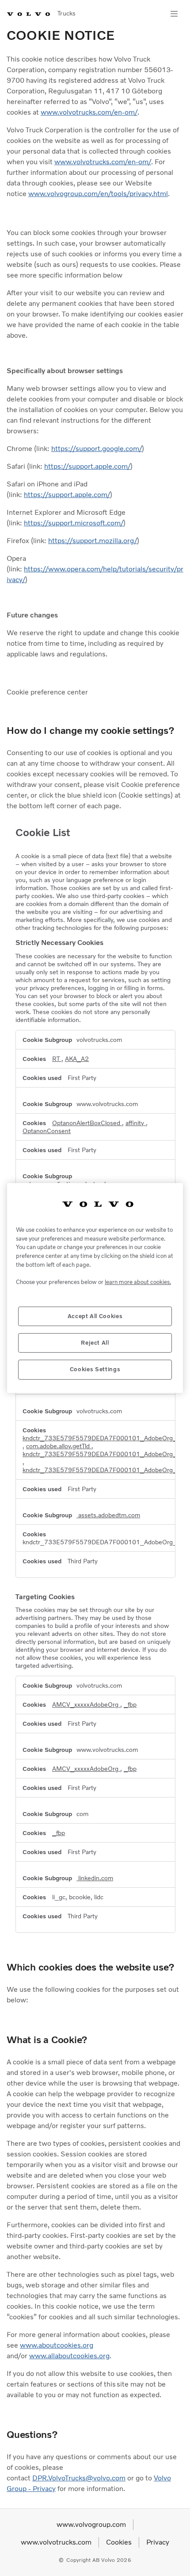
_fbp (130, 1704)
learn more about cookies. (138, 1282)
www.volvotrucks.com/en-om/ (89, 112)
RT (57, 1059)
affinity (136, 1123)
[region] (95, 1288)
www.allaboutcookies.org (69, 2356)
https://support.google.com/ (97, 449)
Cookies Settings (95, 1369)
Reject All (95, 1343)
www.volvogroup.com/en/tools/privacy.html (98, 194)
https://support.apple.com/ (87, 466)
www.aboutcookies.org (57, 2345)
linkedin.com (95, 1878)
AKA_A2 (77, 1059)
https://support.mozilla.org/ (93, 541)
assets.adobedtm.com (108, 1515)
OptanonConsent (47, 1131)
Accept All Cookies (95, 1316)
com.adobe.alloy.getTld (59, 1446)
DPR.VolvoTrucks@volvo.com (79, 2478)
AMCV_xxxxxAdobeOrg (86, 1704)
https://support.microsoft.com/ (74, 523)
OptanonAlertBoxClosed (87, 1123)
